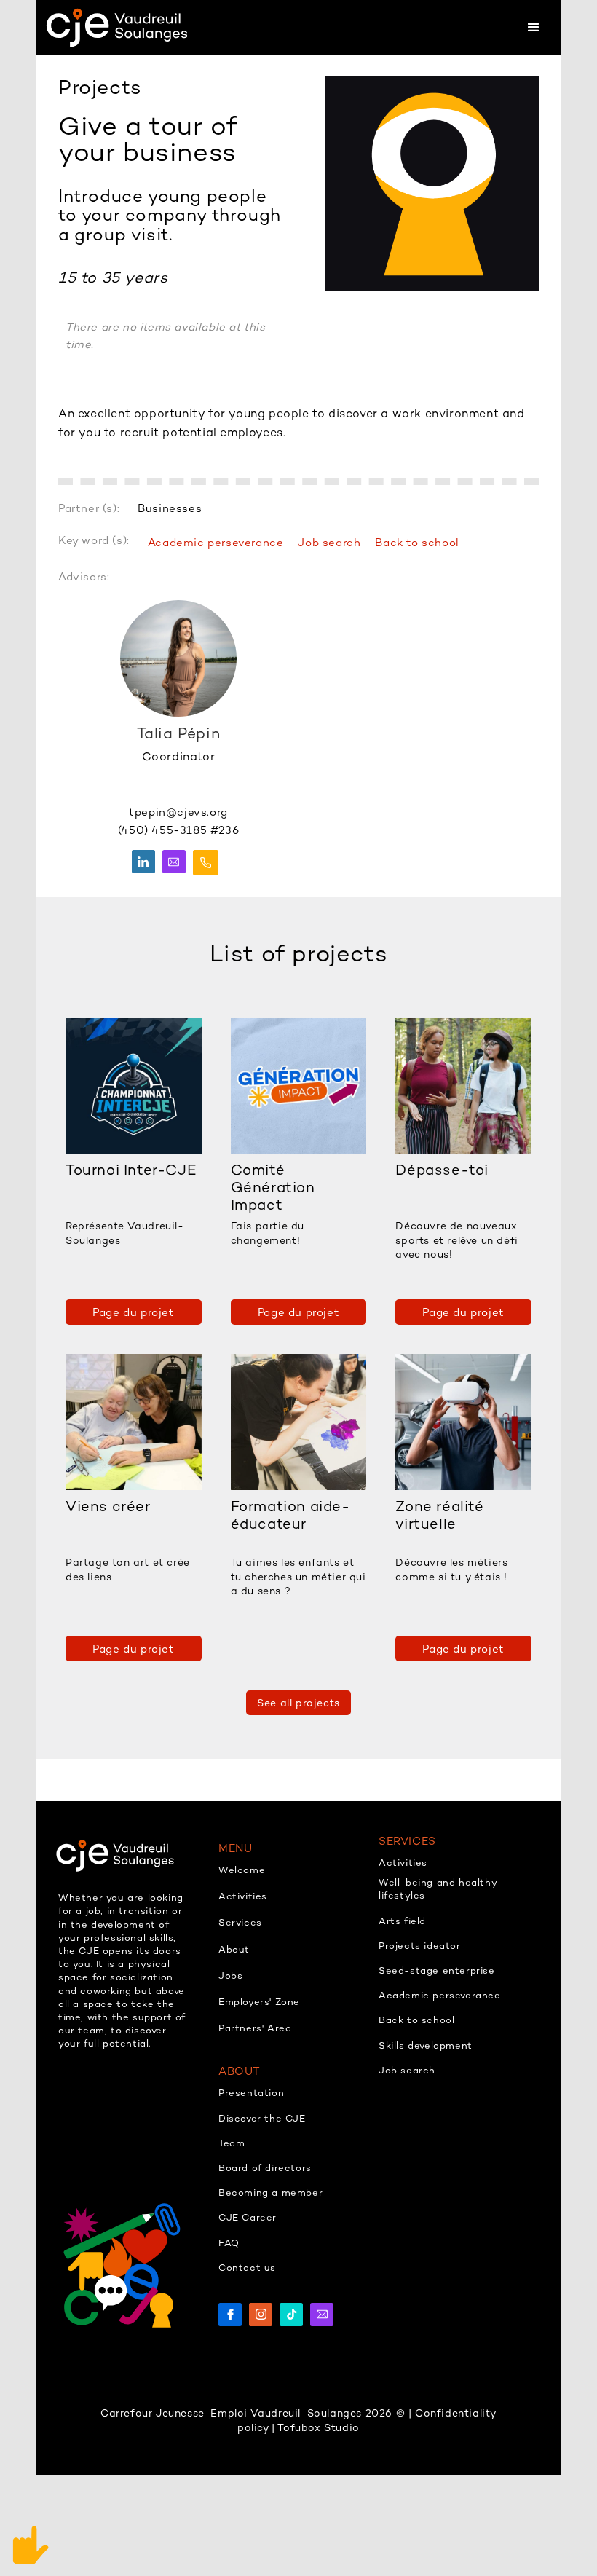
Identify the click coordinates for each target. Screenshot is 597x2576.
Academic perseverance (216, 542)
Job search (329, 542)
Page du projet (133, 1312)
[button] (533, 27)
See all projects (298, 1703)
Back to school (417, 542)
